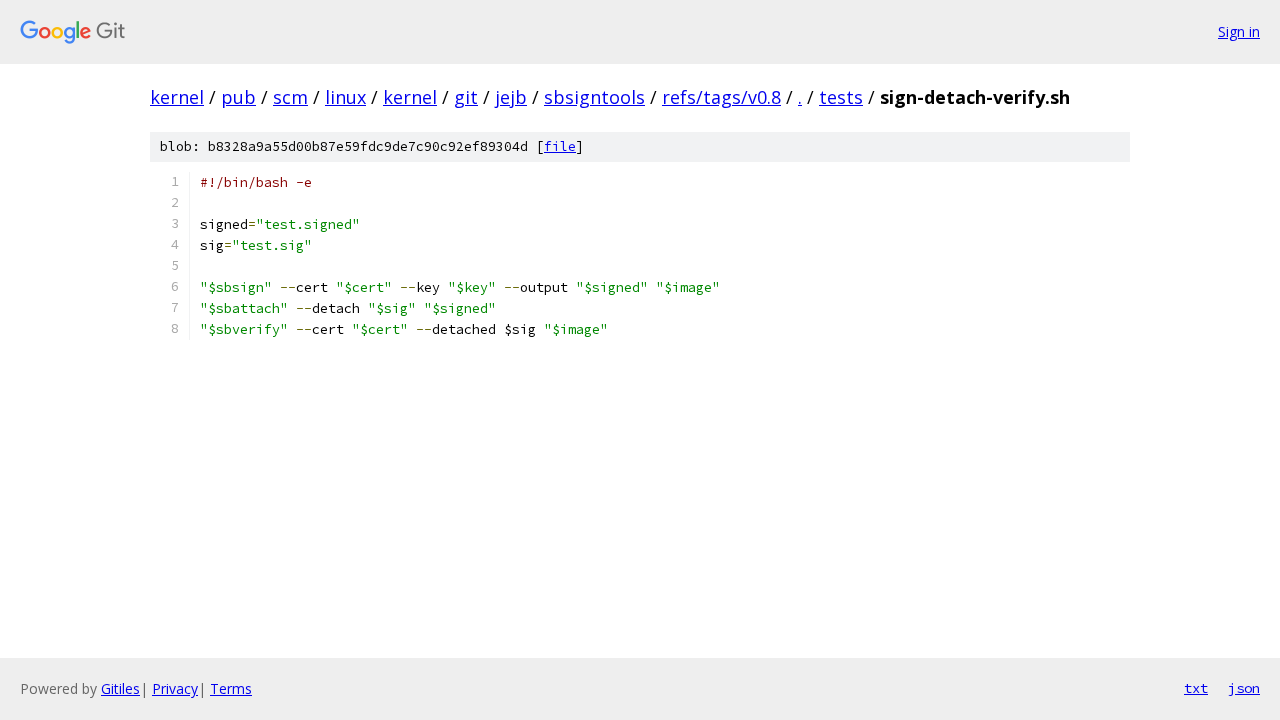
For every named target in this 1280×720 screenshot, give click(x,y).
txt (1196, 688)
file (560, 146)
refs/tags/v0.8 (721, 97)
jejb (511, 97)
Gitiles (120, 688)
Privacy (175, 688)
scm (290, 97)
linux (345, 97)
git (466, 97)
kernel (177, 97)
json (1244, 688)
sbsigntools (594, 97)
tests (841, 97)
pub (238, 97)
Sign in (1239, 31)
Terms (231, 688)
